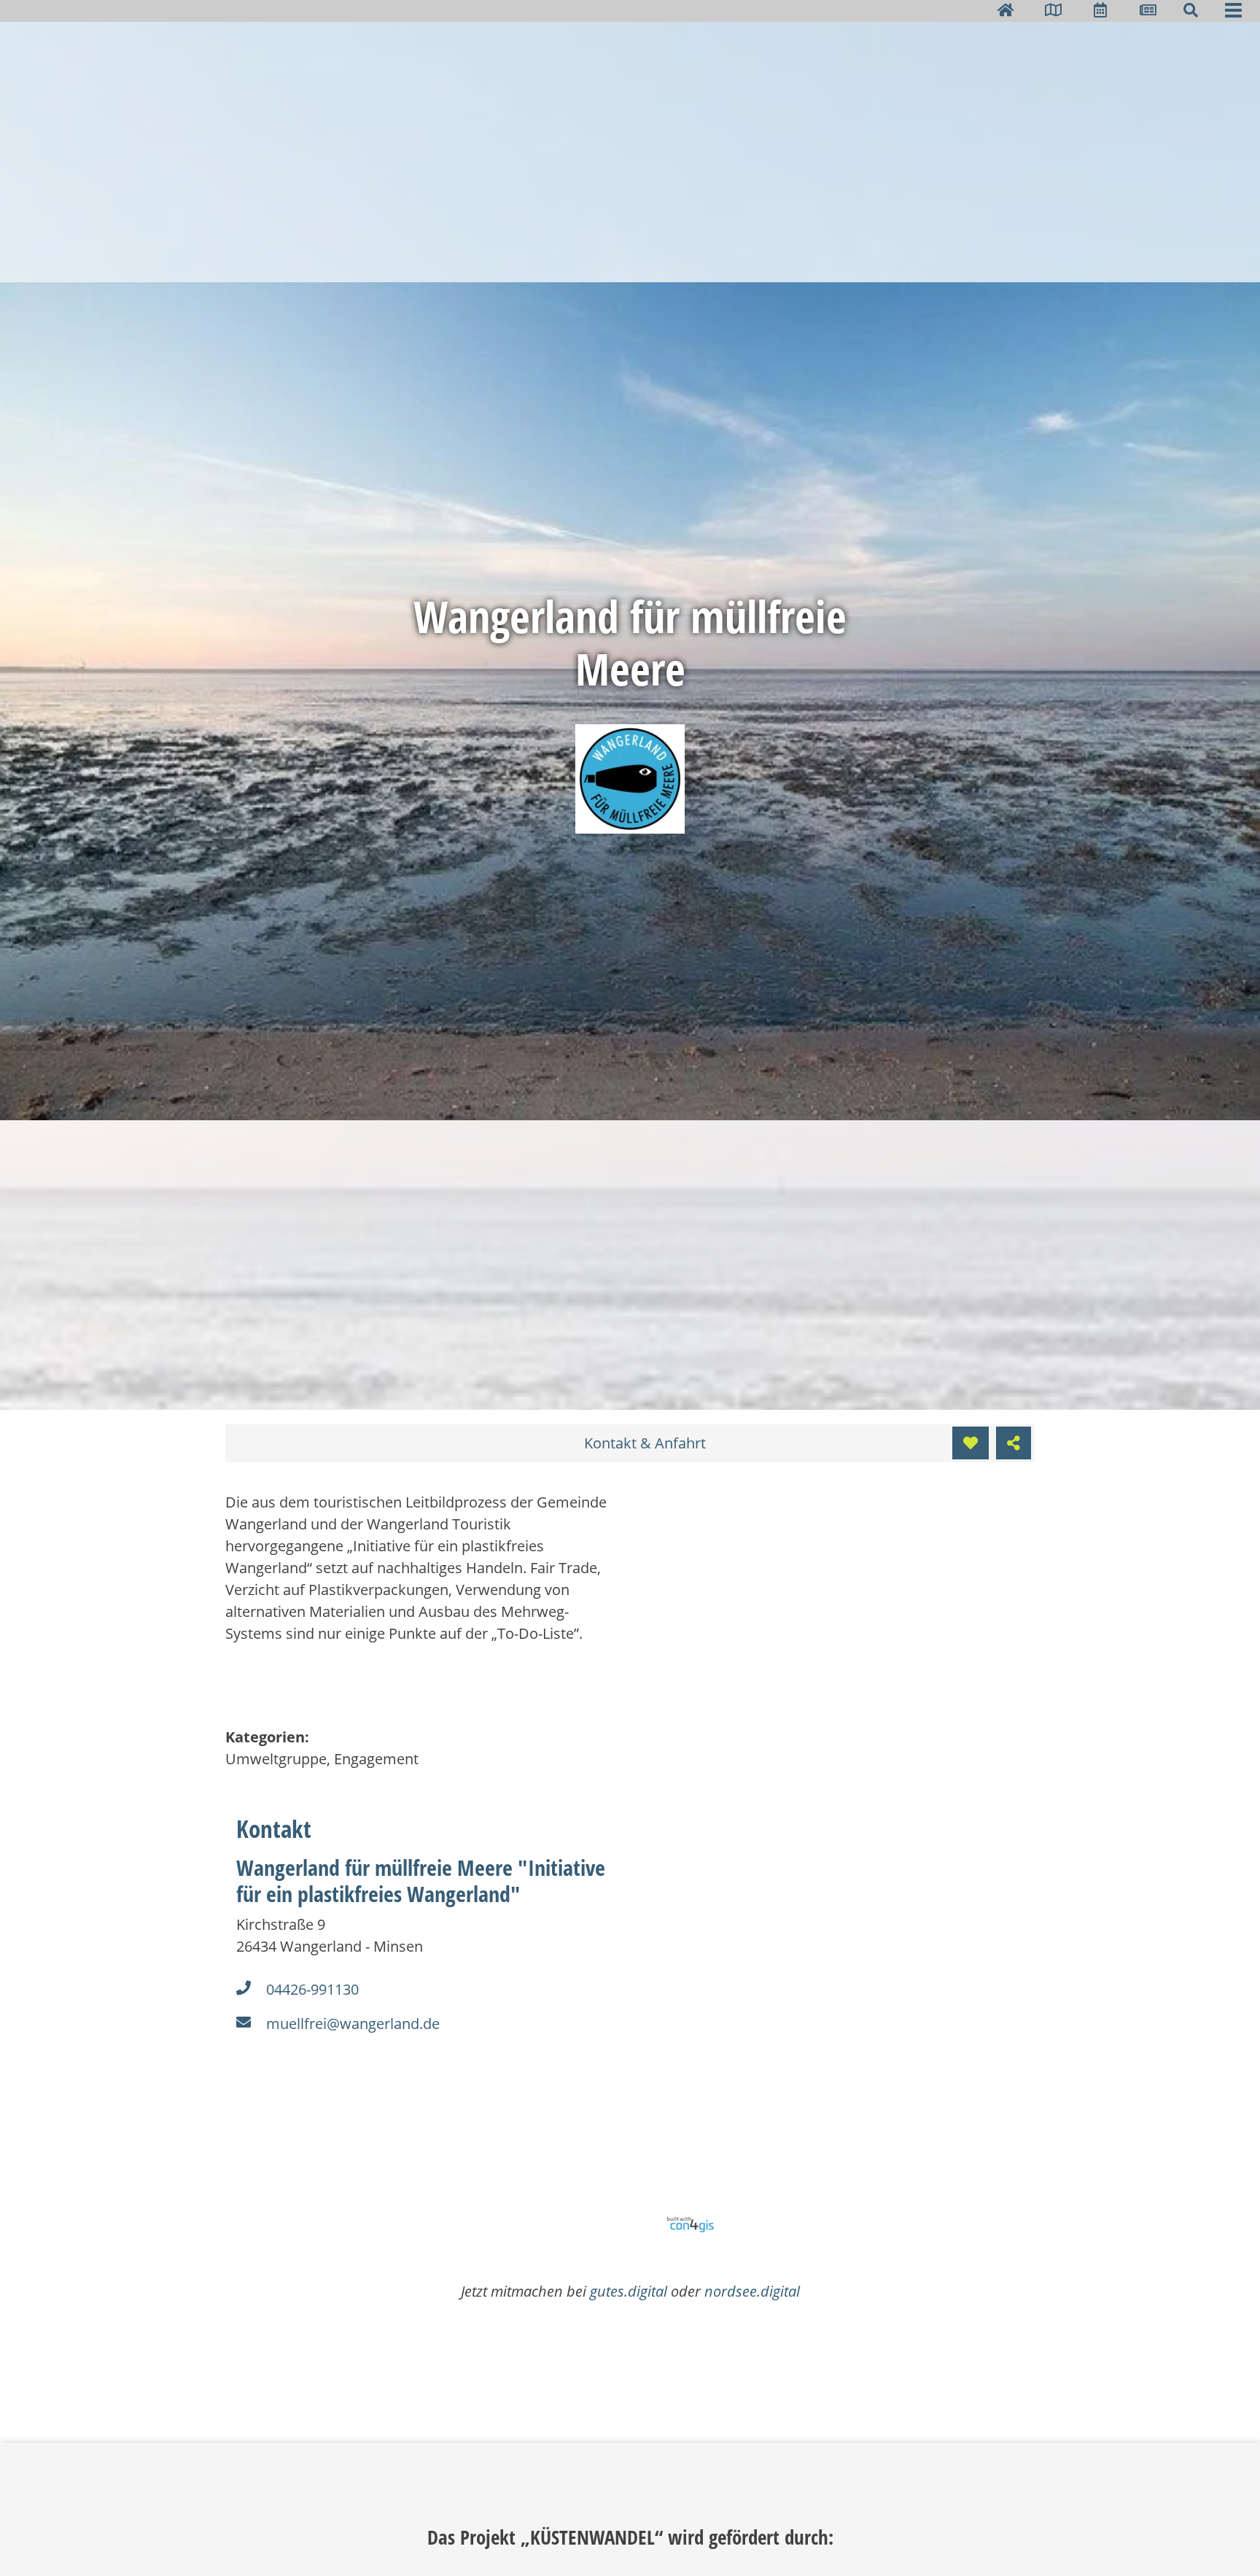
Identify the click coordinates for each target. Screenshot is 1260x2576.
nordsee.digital (752, 2291)
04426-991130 (312, 1989)
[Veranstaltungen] (1100, 10)
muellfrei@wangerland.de (353, 2024)
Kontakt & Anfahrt (645, 1443)
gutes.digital (629, 2291)
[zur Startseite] (1006, 10)
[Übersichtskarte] (1053, 10)
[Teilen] (1014, 1443)
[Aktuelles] (1148, 10)
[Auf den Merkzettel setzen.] (971, 1443)
